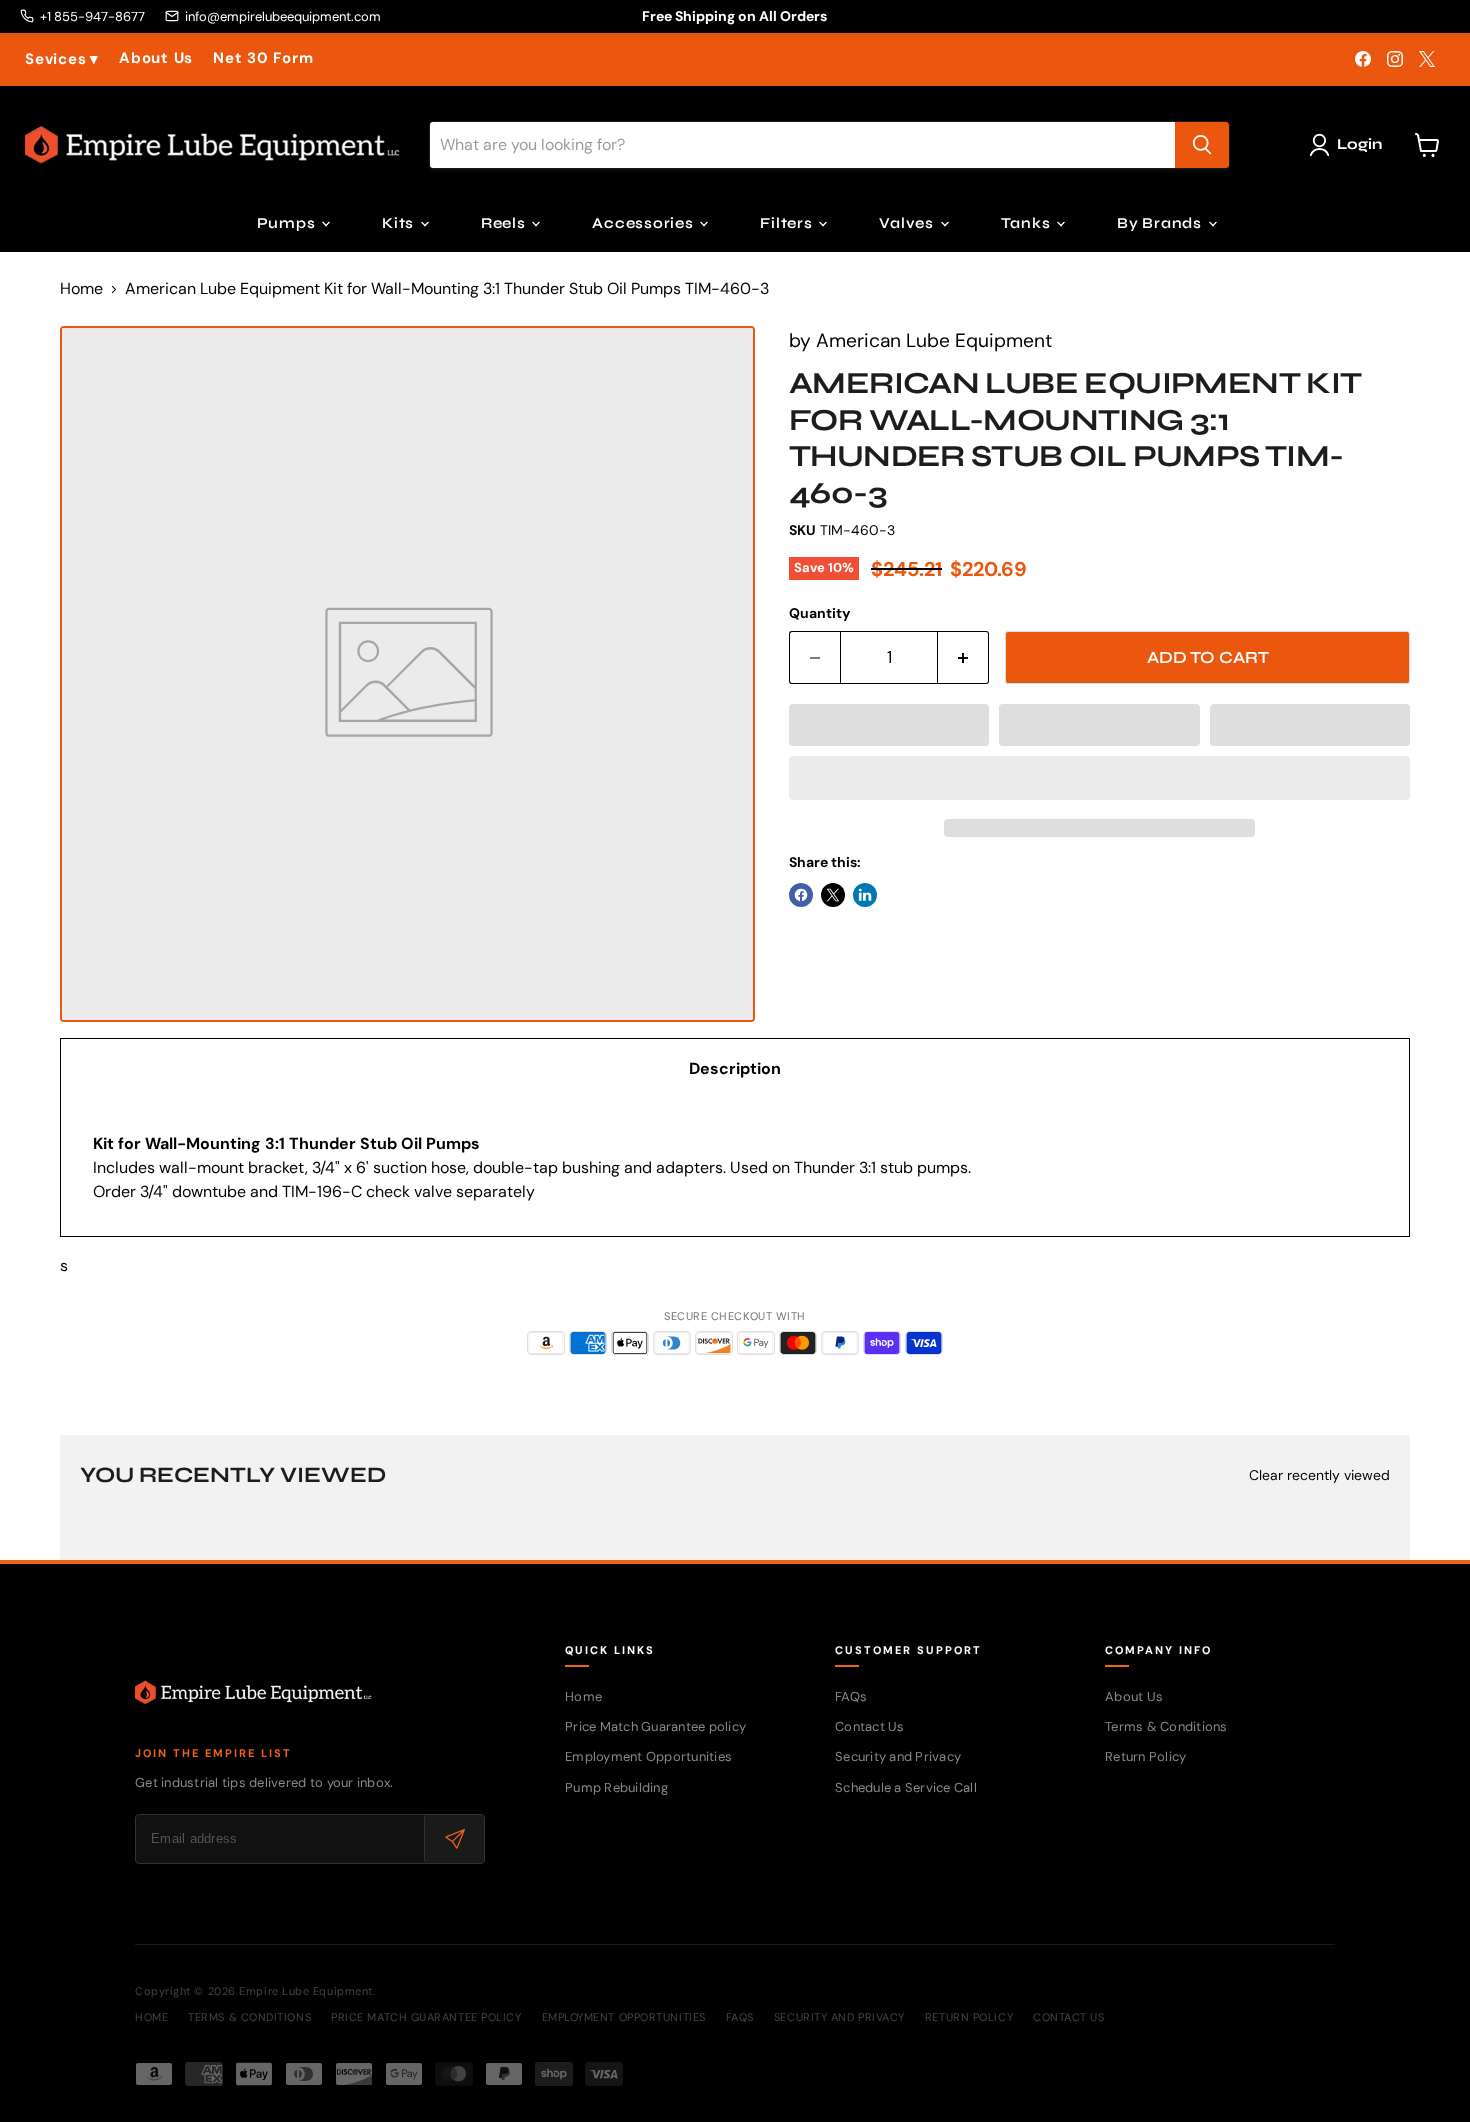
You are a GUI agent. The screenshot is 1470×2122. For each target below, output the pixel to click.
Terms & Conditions (1166, 1726)
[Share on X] (833, 895)
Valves (908, 223)
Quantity (819, 613)
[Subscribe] (454, 1839)
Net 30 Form (263, 58)
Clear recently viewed (1319, 1475)
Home (81, 289)
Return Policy (1145, 1756)
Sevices (62, 59)
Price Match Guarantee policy (655, 1726)
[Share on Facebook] (801, 895)
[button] (889, 725)
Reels (505, 223)
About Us (156, 58)
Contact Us (870, 1726)
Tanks (1028, 223)
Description (735, 1068)
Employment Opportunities (648, 1756)
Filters (788, 223)
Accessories (644, 223)
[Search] (1202, 145)
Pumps (288, 223)
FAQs (851, 1696)
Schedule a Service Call (906, 1787)
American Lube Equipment (934, 340)
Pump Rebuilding (616, 1787)
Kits (400, 223)
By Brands (1161, 223)
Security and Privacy (898, 1756)
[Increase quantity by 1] (963, 658)
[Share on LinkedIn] (865, 895)
